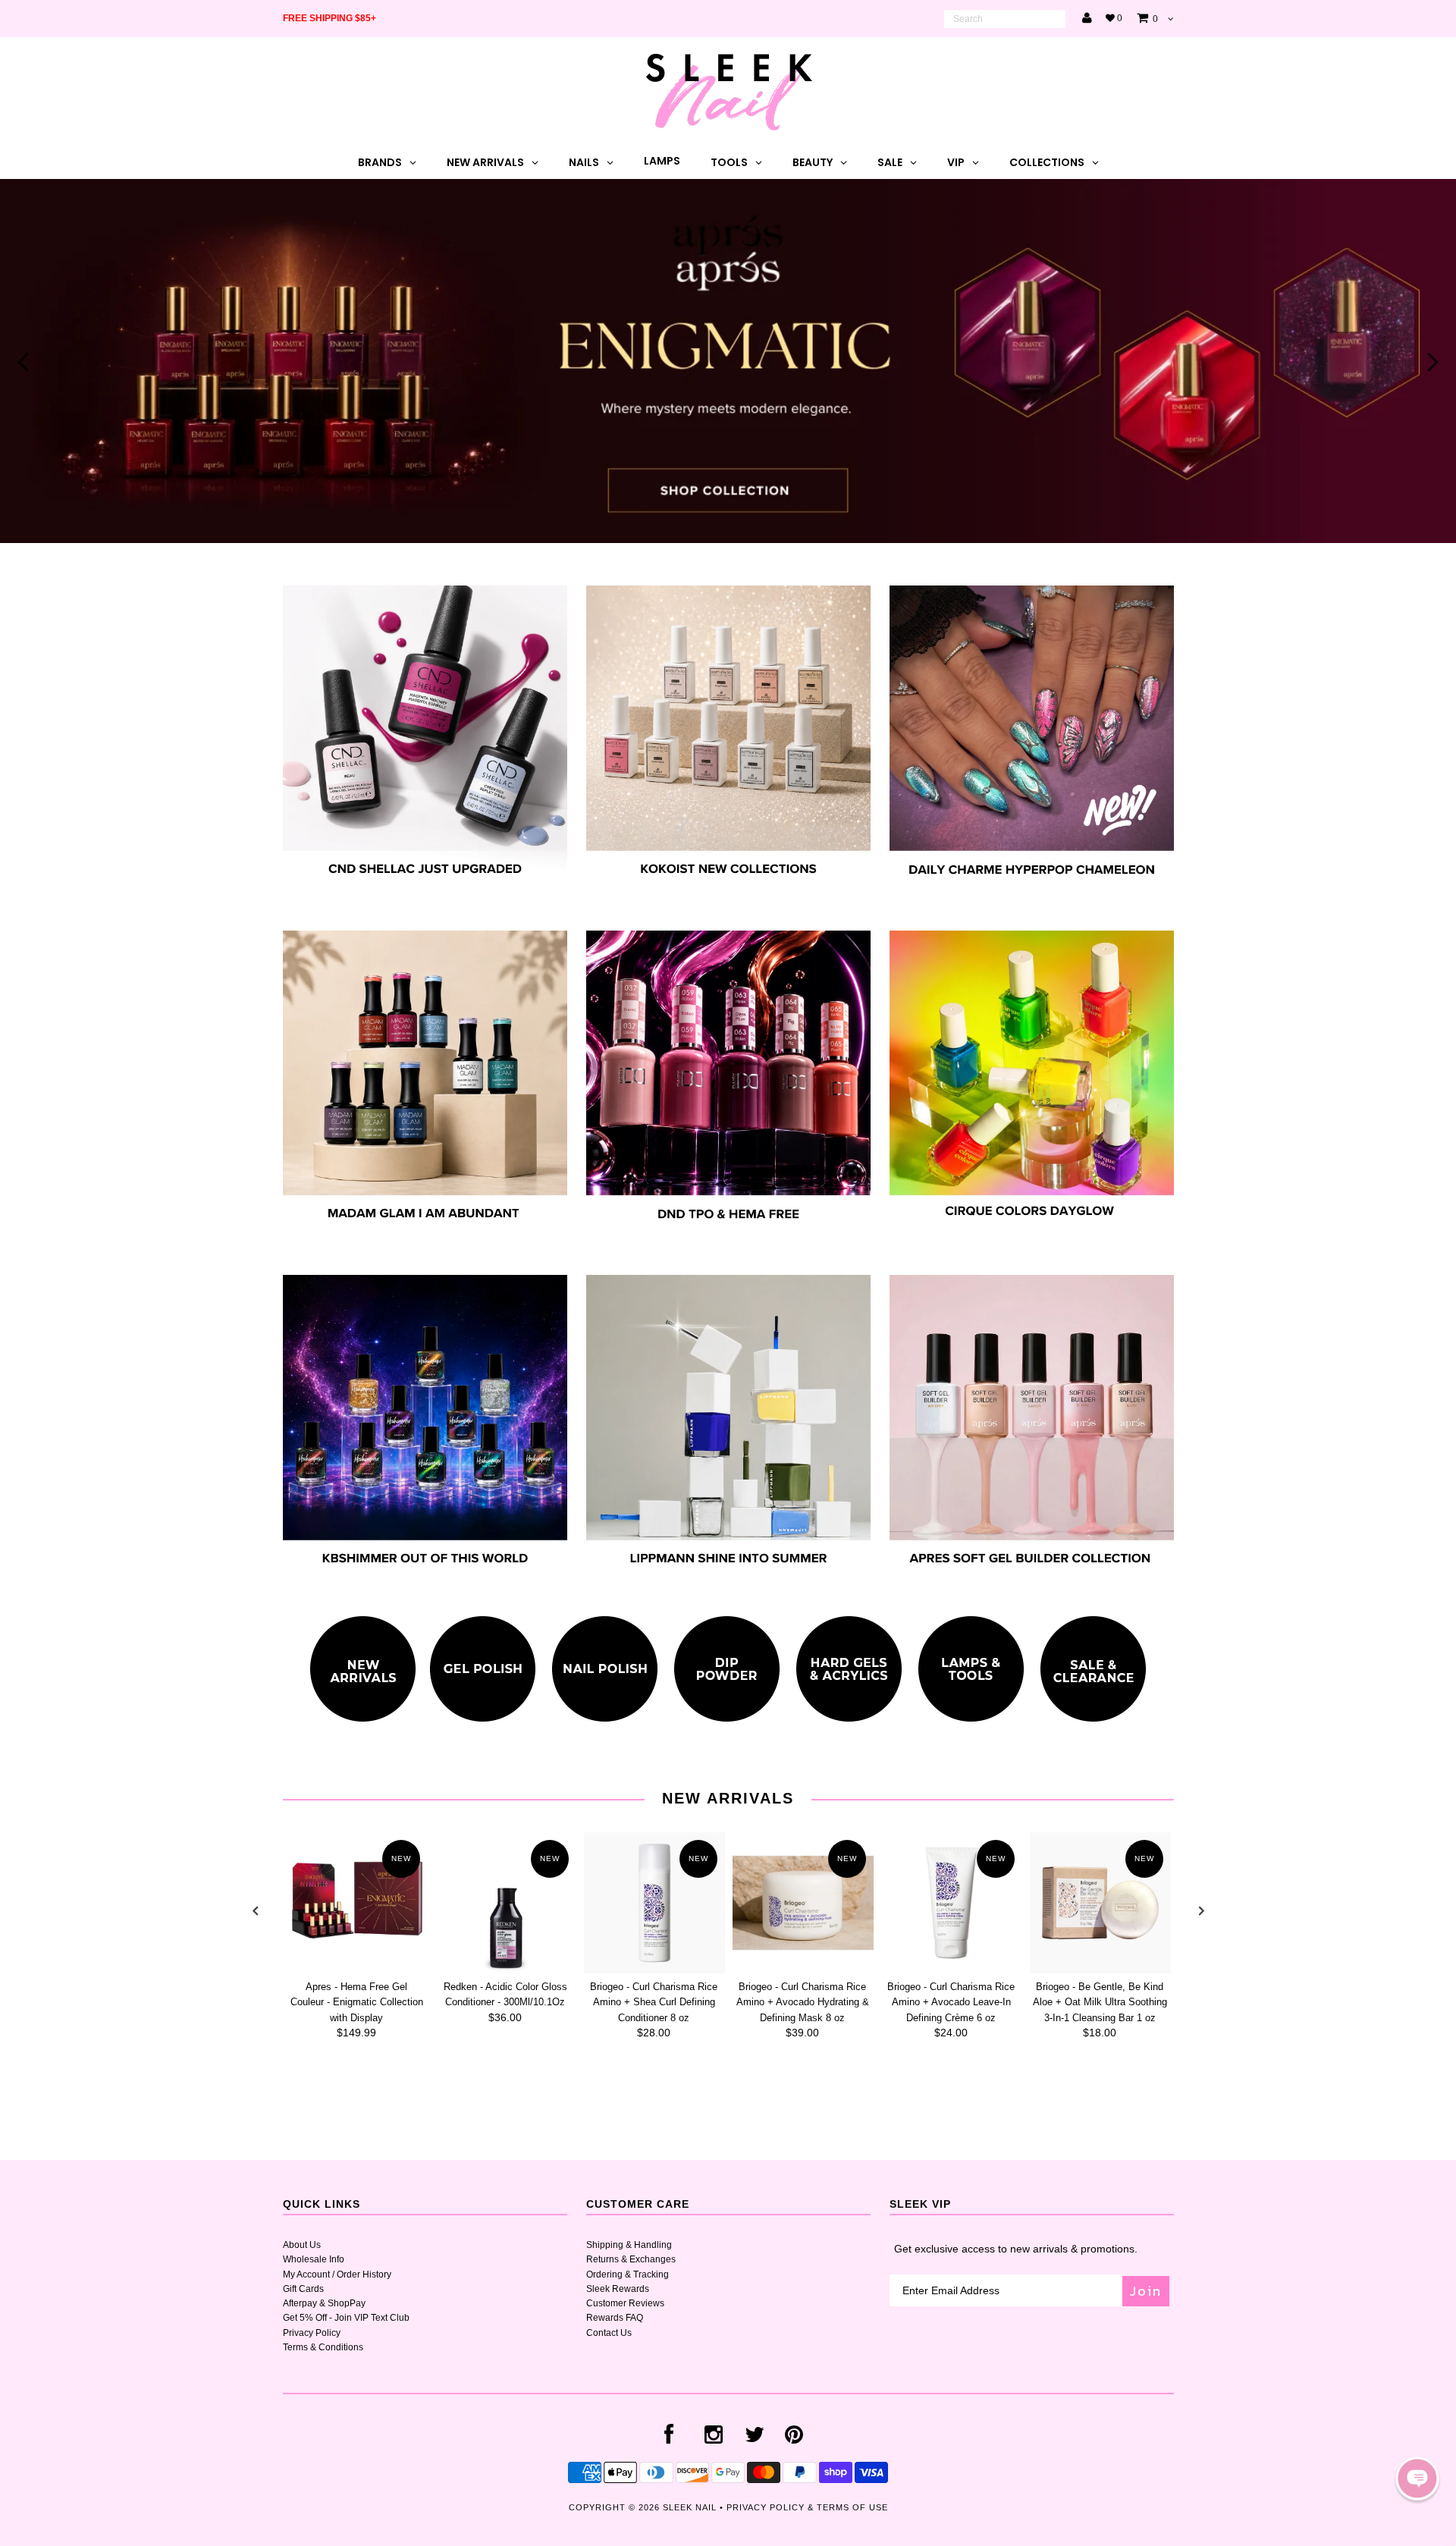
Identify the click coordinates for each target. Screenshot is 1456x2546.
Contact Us (609, 2333)
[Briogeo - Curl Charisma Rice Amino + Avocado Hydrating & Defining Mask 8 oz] (803, 1903)
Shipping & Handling (629, 2245)
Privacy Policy (312, 2333)
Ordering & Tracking (628, 2274)
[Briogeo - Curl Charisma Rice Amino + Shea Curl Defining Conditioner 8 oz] (654, 1903)
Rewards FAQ (615, 2318)
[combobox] (1005, 19)
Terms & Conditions (323, 2347)
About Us (302, 2245)
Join (1146, 2291)
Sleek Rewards (618, 2289)
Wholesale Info (314, 2259)
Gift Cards (303, 2289)
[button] (1417, 2479)
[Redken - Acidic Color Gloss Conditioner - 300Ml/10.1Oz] (506, 1903)
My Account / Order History (337, 2274)
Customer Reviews (625, 2303)
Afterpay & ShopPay (324, 2303)
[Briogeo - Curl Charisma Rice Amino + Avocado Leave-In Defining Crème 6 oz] (952, 1903)
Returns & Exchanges (631, 2259)
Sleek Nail (690, 2507)
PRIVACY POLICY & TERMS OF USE (807, 2507)
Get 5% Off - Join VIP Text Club (346, 2318)
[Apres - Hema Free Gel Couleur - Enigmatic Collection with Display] (357, 1903)
